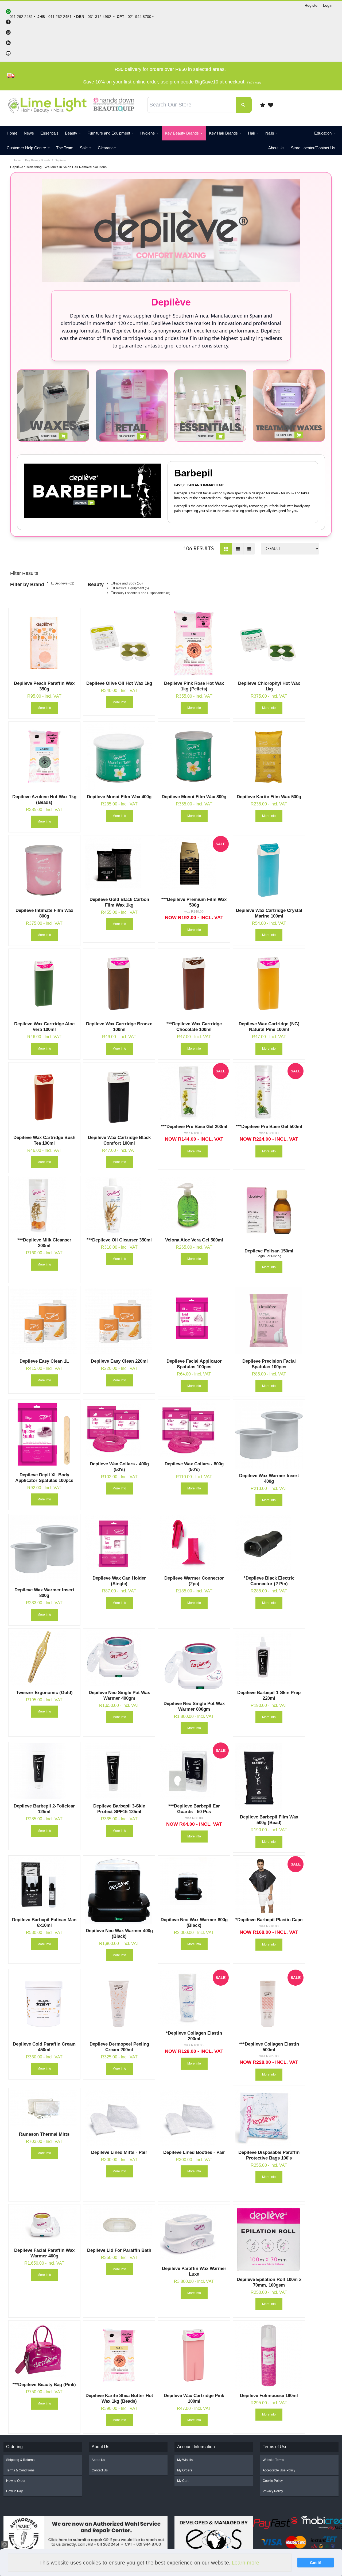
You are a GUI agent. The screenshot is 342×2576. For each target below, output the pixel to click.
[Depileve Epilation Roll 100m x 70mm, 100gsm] (269, 2239)
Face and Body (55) (128, 583)
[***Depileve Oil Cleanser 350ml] (119, 1205)
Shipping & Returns (20, 2460)
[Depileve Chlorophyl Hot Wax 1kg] (269, 643)
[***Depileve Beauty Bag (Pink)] (44, 2350)
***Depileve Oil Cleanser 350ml (119, 1240)
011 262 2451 (60, 17)
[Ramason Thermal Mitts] (44, 2109)
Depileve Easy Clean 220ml (119, 1361)
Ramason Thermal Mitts (44, 2134)
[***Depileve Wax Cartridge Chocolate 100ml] (194, 984)
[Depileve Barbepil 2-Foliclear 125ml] (44, 1771)
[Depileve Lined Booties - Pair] (194, 2118)
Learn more (245, 2563)
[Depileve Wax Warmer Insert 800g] (44, 1549)
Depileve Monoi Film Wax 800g (194, 797)
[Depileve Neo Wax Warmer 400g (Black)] (119, 1890)
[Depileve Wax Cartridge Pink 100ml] (194, 2355)
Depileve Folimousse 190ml (269, 2396)
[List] (237, 549)
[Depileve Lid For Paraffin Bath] (119, 2225)
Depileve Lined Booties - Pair (194, 2152)
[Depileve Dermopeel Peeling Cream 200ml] (119, 2004)
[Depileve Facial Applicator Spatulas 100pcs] (194, 1321)
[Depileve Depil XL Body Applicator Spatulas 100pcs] (44, 1435)
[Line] (249, 549)
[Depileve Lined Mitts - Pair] (119, 2118)
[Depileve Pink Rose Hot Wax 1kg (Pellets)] (194, 643)
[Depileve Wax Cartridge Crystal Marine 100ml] (269, 870)
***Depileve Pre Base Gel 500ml (269, 1127)
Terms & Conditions (20, 2470)
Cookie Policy (273, 2481)
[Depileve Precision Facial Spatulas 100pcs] (269, 1321)
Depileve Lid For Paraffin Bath (119, 2250)
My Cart (183, 2481)
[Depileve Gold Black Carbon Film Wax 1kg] (119, 865)
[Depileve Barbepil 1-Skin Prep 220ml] (269, 1658)
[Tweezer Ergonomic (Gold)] (44, 1658)
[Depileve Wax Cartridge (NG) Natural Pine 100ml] (269, 984)
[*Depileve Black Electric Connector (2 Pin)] (269, 1543)
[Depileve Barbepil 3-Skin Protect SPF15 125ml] (119, 1771)
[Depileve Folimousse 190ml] (269, 2355)
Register (312, 5)
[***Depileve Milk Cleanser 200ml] (44, 1205)
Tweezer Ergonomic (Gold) (44, 1693)
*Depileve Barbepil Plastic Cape (269, 1920)
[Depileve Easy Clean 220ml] (119, 1321)
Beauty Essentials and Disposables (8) (142, 593)
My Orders (185, 2470)
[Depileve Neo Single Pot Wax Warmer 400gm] (119, 1658)
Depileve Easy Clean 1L (44, 1361)
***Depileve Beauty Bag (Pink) (44, 2385)
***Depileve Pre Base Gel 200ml (194, 1127)
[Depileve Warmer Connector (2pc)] (194, 1543)
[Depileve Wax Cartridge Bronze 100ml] (119, 984)
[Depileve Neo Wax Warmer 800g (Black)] (194, 1885)
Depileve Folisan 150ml (269, 1251)
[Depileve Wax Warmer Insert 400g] (269, 1435)
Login (328, 5)
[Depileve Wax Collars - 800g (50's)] (194, 1429)
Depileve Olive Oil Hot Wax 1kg (119, 683)
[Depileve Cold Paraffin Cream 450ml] (44, 2004)
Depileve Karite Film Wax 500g (269, 797)
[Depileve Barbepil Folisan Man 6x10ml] (44, 1885)
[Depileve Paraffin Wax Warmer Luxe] (194, 2234)
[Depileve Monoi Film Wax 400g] (119, 756)
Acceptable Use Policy (279, 2470)
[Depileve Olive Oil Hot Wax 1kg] (119, 643)
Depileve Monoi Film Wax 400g (119, 797)
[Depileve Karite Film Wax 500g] (269, 756)
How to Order (16, 2481)
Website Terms (273, 2460)
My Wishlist (185, 2460)
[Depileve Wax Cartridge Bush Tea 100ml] (44, 1097)
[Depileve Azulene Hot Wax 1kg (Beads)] (44, 756)
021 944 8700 (139, 17)
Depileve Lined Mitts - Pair (119, 2152)
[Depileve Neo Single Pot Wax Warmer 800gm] (194, 1663)
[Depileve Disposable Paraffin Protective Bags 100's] (269, 2118)
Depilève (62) (64, 583)
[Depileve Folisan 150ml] (269, 1211)
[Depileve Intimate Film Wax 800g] (44, 870)
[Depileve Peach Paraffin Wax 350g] (44, 643)
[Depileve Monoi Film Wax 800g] (194, 756)
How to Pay (14, 2491)
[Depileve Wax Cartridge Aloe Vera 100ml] (44, 984)
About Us (98, 2460)
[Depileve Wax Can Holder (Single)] (119, 1543)
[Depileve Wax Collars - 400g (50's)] (119, 1429)
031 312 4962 (99, 17)
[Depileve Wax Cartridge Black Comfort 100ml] (119, 1097)
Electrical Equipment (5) (131, 588)
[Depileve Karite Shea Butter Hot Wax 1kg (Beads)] (119, 2355)
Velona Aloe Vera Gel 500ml (194, 1240)
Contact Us (100, 2470)
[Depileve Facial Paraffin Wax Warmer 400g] (44, 2225)
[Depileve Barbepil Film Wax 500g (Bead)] (269, 1777)
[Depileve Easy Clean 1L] (44, 1321)
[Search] (244, 105)
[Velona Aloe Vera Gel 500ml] (194, 1205)
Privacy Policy (273, 2491)
